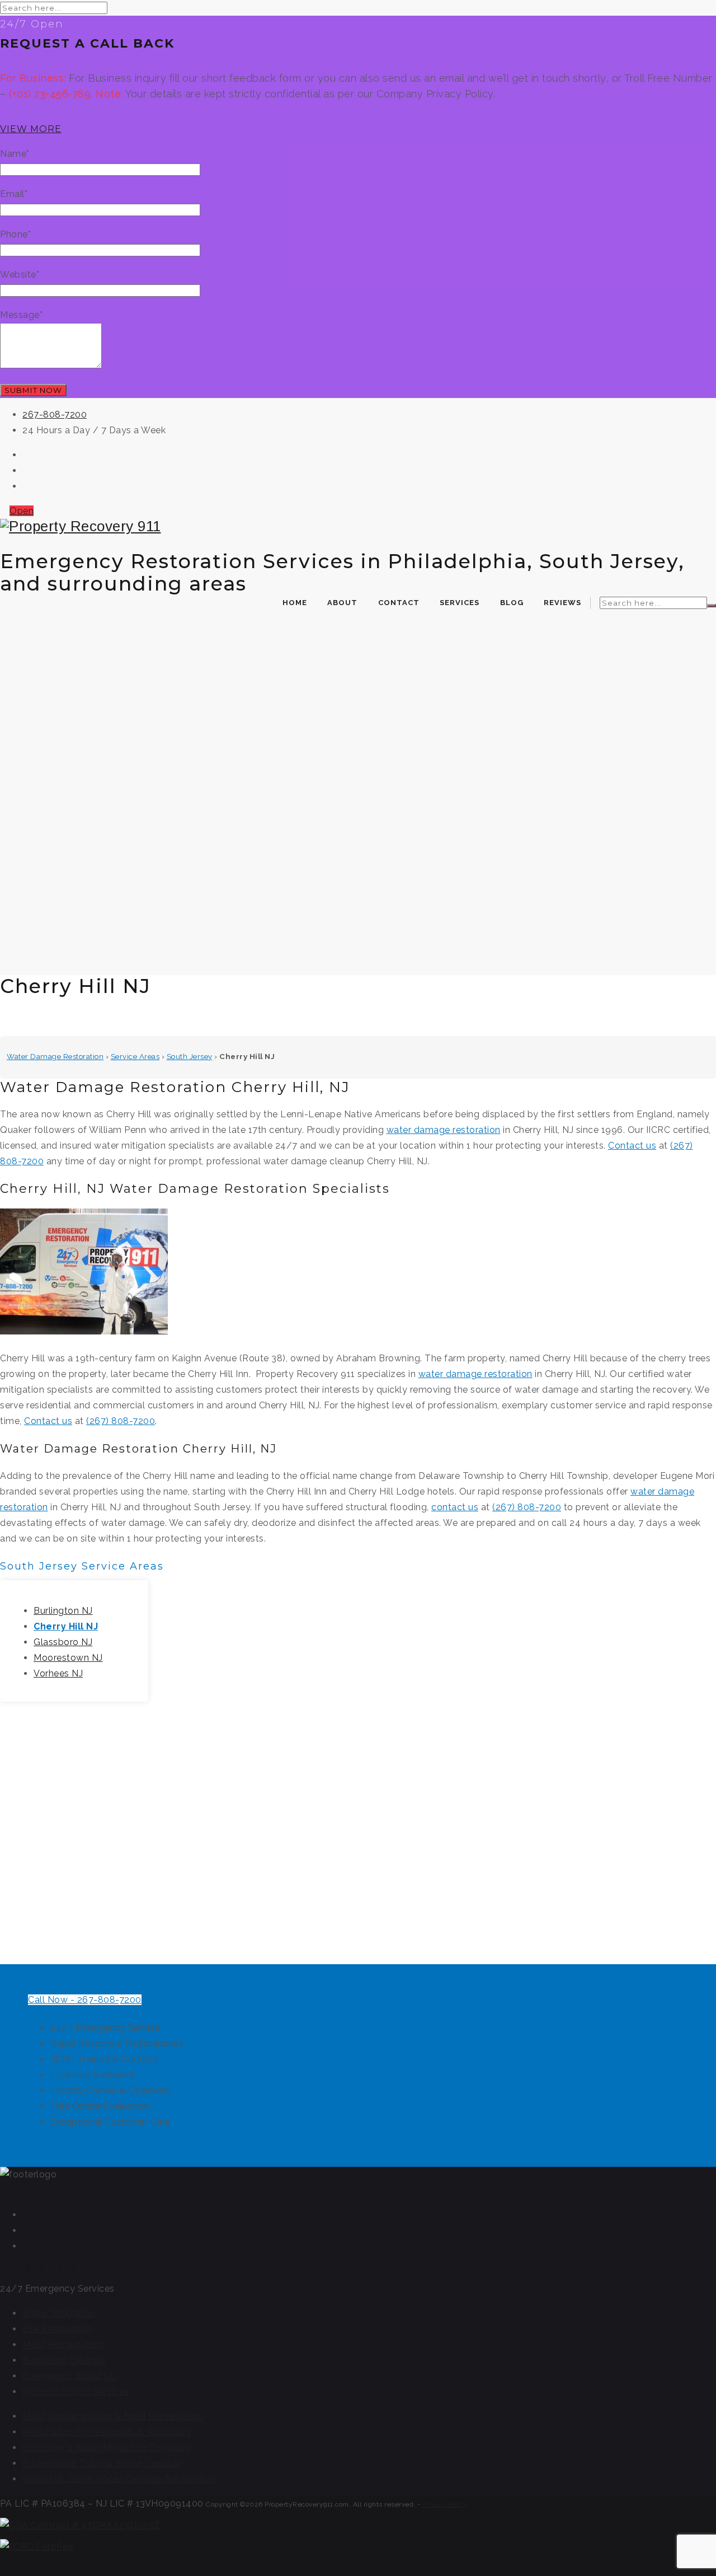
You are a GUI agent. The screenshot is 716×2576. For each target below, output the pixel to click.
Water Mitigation (59, 2313)
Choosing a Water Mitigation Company (107, 2448)
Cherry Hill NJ (66, 1626)
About (342, 603)
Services (460, 603)
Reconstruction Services (76, 2392)
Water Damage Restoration (55, 1056)
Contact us (632, 1146)
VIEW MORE (31, 129)
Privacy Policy (445, 2504)
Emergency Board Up (69, 2376)
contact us (455, 1507)
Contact (399, 603)
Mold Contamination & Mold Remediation (113, 2416)
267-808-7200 (55, 414)
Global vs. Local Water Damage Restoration (119, 2479)
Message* (21, 315)
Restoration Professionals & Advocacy (107, 2432)
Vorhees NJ (58, 1673)
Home (295, 603)
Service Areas (135, 1056)
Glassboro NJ (63, 1642)
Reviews (562, 603)
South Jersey (190, 1056)
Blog (512, 603)
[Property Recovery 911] (358, 526)
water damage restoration (444, 1130)
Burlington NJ (63, 1611)
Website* (20, 275)
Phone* (15, 234)
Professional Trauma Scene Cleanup (102, 2463)
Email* (14, 194)
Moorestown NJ (68, 1658)
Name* (15, 154)
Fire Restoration (57, 2329)
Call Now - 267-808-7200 (85, 2000)
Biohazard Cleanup (64, 2360)
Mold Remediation (63, 2345)
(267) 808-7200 (121, 1421)
